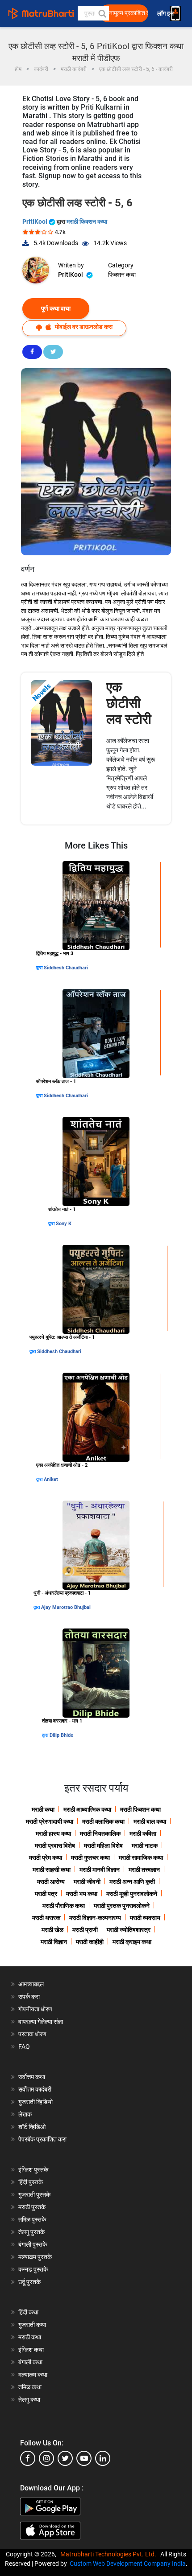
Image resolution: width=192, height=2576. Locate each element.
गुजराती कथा (32, 2325)
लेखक (25, 2114)
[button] (102, 13)
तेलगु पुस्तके (31, 2232)
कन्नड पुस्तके (33, 2269)
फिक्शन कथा (122, 275)
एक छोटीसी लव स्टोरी (129, 703)
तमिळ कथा (30, 2387)
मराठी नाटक (145, 1846)
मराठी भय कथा (82, 1894)
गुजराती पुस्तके (34, 2195)
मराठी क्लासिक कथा (103, 1821)
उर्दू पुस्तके (29, 2282)
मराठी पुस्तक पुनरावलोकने (122, 1906)
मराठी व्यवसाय (145, 1918)
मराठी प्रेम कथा (46, 1858)
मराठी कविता (143, 1834)
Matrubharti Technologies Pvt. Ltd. (110, 2554)
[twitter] (65, 2458)
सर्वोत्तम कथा (32, 2077)
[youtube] (84, 2458)
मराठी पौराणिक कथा (64, 1906)
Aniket (51, 1479)
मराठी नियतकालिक (100, 1834)
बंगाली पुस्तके (33, 2244)
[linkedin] (103, 2458)
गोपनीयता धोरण (35, 2009)
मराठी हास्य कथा (53, 1834)
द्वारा (40, 968)
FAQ (24, 2047)
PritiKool (35, 222)
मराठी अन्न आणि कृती (132, 1882)
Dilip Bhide (61, 1735)
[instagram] (46, 2458)
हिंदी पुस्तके (31, 2182)
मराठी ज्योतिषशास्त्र (129, 1930)
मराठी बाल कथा (150, 1821)
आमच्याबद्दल (31, 1984)
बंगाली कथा (30, 2362)
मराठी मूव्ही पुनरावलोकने (132, 1894)
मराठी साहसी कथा (52, 1870)
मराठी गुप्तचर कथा (90, 1858)
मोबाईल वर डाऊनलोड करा (83, 327)
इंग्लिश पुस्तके (33, 2170)
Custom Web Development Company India (128, 2564)
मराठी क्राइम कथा (132, 1942)
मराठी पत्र (46, 1894)
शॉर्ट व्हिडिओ (32, 2127)
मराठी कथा (43, 1809)
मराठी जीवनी (87, 1882)
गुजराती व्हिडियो (35, 2102)
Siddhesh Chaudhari (66, 968)
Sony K (64, 1224)
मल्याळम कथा (33, 2375)
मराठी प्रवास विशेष (55, 1846)
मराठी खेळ (52, 1930)
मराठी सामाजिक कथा (141, 1858)
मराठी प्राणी (85, 1930)
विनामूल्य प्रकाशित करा (126, 13)
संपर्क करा (29, 1997)
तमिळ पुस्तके (32, 2219)
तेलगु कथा (29, 2400)
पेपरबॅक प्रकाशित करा (42, 2139)
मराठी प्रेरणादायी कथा (50, 1821)
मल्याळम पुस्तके (35, 2257)
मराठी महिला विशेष (103, 1846)
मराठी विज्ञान (54, 1942)
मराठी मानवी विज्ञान (100, 1870)
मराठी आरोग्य (51, 1882)
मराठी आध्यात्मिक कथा (87, 1809)
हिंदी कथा (28, 2312)
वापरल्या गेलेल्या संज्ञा (41, 2022)
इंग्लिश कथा (31, 2350)
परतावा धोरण (33, 2034)
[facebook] (28, 2458)
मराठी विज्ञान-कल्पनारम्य (95, 1918)
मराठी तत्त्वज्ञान (144, 1870)
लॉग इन (167, 14)
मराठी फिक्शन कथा (87, 222)
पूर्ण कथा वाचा (56, 308)
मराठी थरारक (46, 1918)
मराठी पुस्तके (32, 2207)
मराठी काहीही (90, 1942)
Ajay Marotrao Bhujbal (66, 1607)
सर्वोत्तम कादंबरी (35, 2089)
